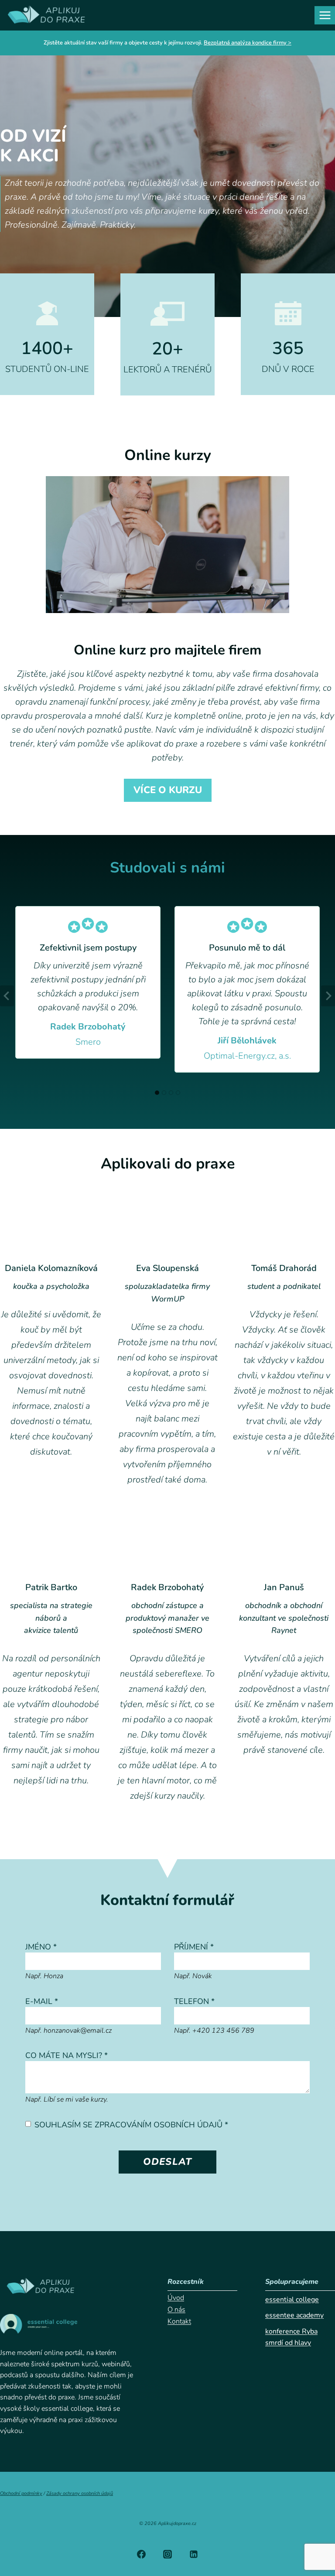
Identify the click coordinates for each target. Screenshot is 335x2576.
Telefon (194, 2001)
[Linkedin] (194, 2554)
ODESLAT (167, 2162)
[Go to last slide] (7, 996)
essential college (292, 2300)
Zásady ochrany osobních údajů (80, 2493)
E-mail (42, 2001)
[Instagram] (167, 2554)
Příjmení (194, 1947)
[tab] (157, 1093)
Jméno (41, 1947)
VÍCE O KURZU (168, 790)
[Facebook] (141, 2554)
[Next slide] (328, 996)
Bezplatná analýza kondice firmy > (248, 43)
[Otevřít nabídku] (325, 15)
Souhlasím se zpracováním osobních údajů (131, 2125)
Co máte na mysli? (67, 2055)
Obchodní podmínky (21, 2493)
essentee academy (294, 2315)
